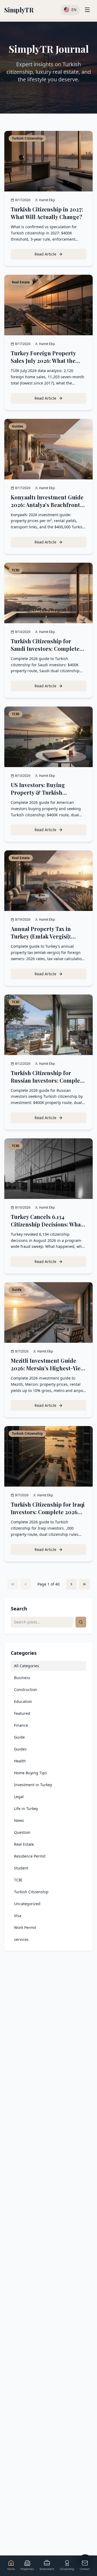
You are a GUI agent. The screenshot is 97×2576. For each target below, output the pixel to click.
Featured (22, 1713)
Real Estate (24, 1844)
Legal (19, 1797)
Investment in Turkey (33, 1785)
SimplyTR (19, 10)
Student (21, 1868)
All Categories (27, 1666)
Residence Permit (30, 1856)
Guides (20, 1749)
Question (22, 1832)
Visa (18, 1916)
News (19, 1820)
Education (23, 1701)
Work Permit (25, 1927)
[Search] (81, 1622)
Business (22, 1678)
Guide (19, 1737)
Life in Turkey (26, 1808)
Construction (26, 1690)
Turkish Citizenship (31, 1892)
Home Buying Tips (30, 1773)
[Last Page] (84, 1584)
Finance (21, 1725)
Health (20, 1761)
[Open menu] (87, 10)
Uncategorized (27, 1904)
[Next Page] (71, 1584)
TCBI (18, 1880)
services (21, 1939)
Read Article (60, 255)
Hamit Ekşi (47, 200)
